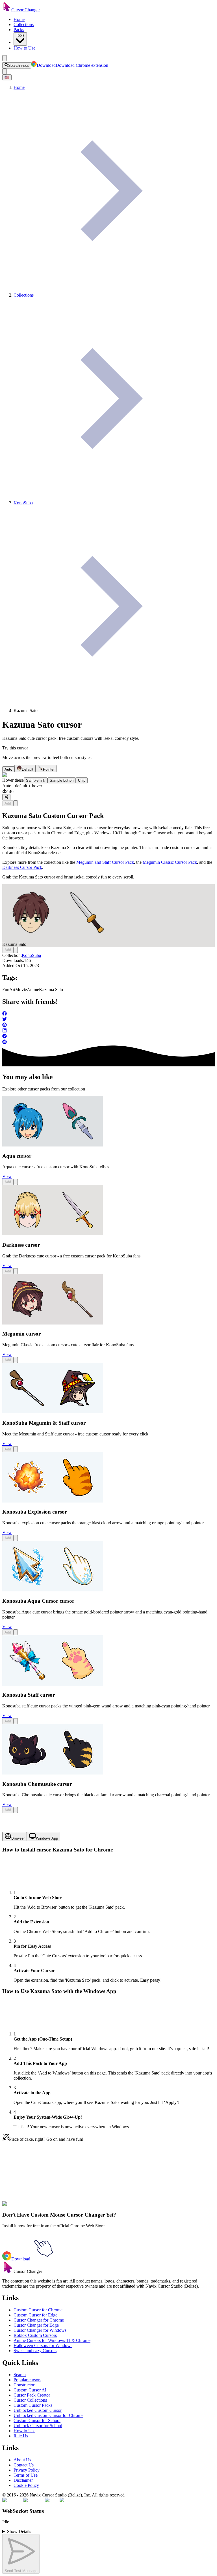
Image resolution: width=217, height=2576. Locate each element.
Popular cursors (27, 2380)
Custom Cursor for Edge (35, 2315)
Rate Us (21, 2436)
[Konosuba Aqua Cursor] (53, 1590)
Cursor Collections (30, 2400)
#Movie (44, 2207)
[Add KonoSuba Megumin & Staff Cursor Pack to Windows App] (16, 1449)
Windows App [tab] (47, 1838)
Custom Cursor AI (30, 2390)
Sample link (36, 780)
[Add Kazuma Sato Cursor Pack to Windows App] (16, 803)
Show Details (19, 2531)
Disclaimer (23, 2480)
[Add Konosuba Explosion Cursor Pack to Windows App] (16, 1538)
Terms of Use (26, 2475)
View (7, 1176)
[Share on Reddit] (108, 1042)
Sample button (62, 780)
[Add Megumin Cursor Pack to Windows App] (16, 1360)
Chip (82, 780)
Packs (19, 30)
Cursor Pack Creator (32, 2395)
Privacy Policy (27, 2470)
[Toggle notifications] (5, 71)
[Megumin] (53, 1323)
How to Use (24, 48)
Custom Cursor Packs (33, 2405)
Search (20, 2375)
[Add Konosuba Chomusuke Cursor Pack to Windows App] (16, 1810)
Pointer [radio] (49, 769)
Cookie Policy (26, 2485)
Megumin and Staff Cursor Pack (105, 862)
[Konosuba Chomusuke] (53, 1773)
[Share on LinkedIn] (108, 1031)
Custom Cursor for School (37, 2420)
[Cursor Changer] (7, 10)
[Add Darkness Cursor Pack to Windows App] (16, 1271)
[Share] (6, 797)
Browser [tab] (18, 1838)
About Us (22, 2460)
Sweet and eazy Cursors (35, 2351)
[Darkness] (53, 1234)
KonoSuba (31, 955)
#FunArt (29, 2207)
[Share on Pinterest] (108, 1025)
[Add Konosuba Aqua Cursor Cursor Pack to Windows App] (16, 1632)
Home (19, 19)
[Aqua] (53, 1145)
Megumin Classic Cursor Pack (170, 862)
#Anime (58, 2207)
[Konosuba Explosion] (53, 1501)
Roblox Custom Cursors (35, 2335)
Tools (20, 35)
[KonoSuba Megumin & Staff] (53, 1412)
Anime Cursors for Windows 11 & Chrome (52, 2340)
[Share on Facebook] (108, 1014)
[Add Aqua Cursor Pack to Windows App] (16, 1182)
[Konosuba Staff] (53, 1684)
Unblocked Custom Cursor (38, 2410)
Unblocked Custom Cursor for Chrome (48, 2415)
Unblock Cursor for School (38, 2426)
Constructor (24, 2385)
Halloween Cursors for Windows (43, 2345)
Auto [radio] (8, 769)
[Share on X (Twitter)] (108, 1020)
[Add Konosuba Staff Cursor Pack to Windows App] (16, 1721)
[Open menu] (5, 58)
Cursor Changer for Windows (40, 2330)
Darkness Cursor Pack (22, 867)
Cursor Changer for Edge (36, 2325)
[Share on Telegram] (108, 1037)
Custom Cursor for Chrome (38, 2310)
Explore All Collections (23, 2182)
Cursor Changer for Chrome (39, 2320)
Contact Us (24, 2465)
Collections (24, 24)
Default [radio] (28, 769)
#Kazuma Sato (78, 2207)
